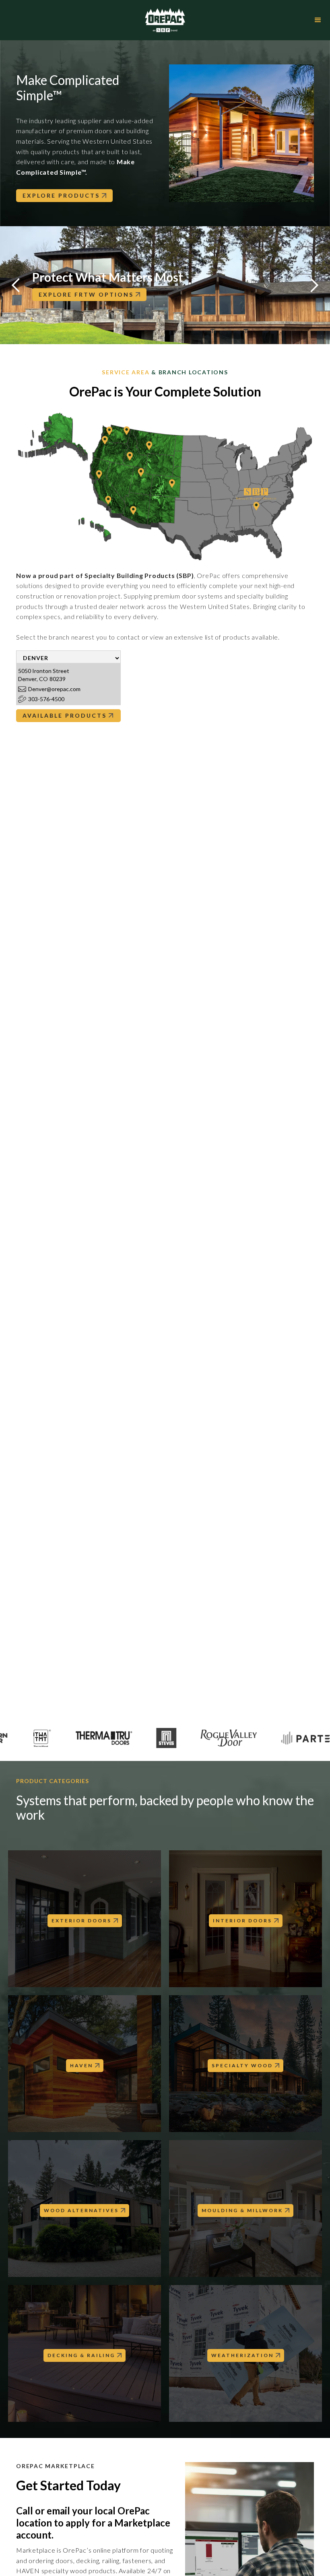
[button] (318, 20)
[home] (165, 20)
